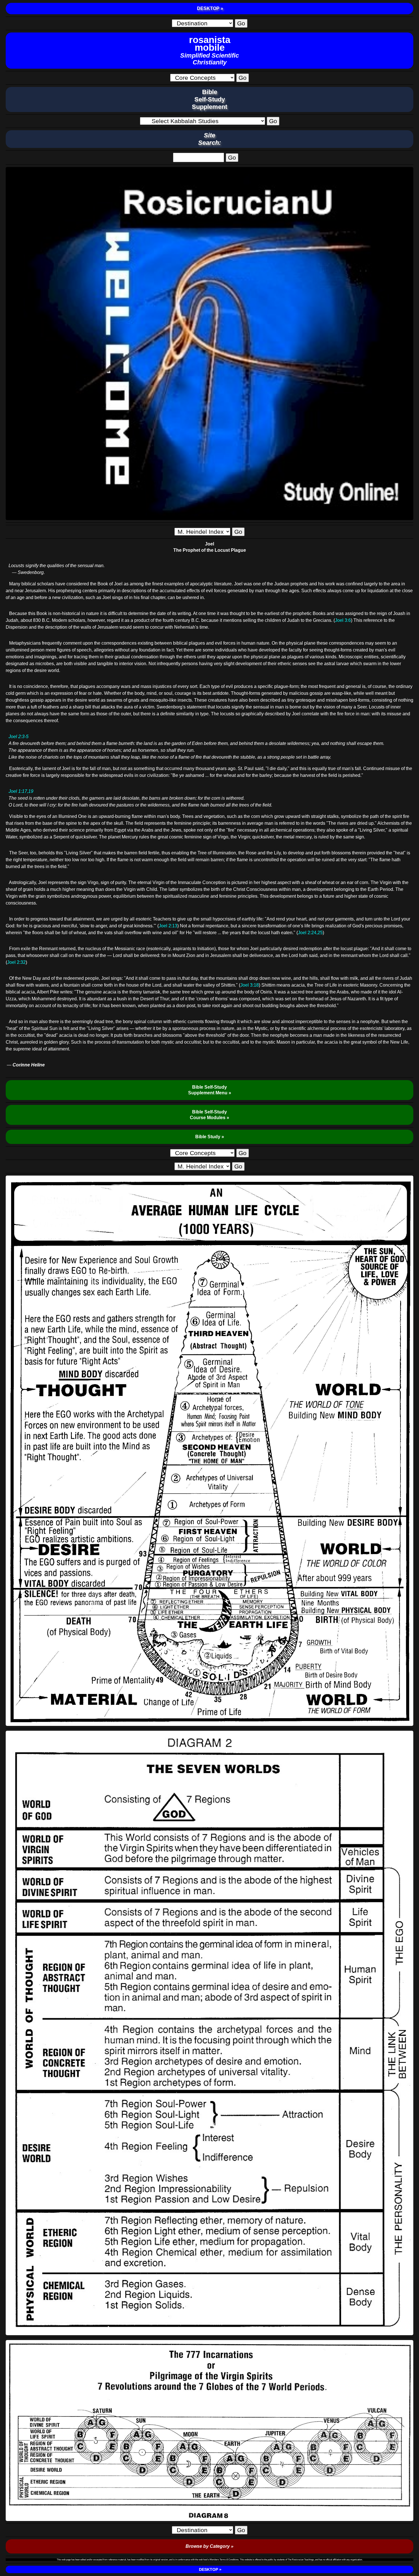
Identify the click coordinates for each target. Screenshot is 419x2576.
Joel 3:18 (250, 985)
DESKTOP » (209, 8)
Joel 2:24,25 (310, 933)
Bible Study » (210, 1137)
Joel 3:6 (343, 620)
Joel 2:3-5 (19, 737)
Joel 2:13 (168, 926)
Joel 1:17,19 (21, 791)
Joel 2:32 (16, 962)
